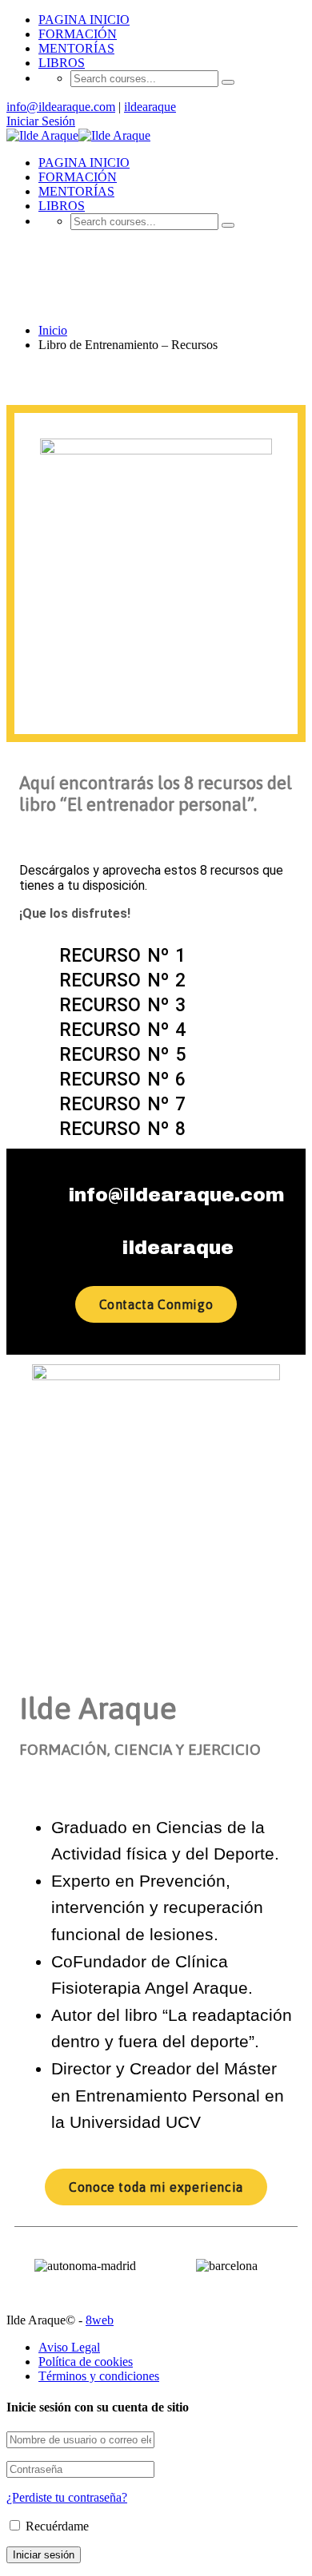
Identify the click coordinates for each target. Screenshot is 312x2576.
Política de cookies (86, 2362)
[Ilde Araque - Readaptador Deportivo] (42, 135)
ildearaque (150, 107)
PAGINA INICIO (84, 20)
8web (100, 2320)
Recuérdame (56, 2526)
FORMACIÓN (78, 34)
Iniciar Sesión (41, 121)
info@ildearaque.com (61, 107)
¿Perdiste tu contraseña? (67, 2497)
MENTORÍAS (76, 48)
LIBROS (62, 63)
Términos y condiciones (99, 2376)
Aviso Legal (69, 2347)
